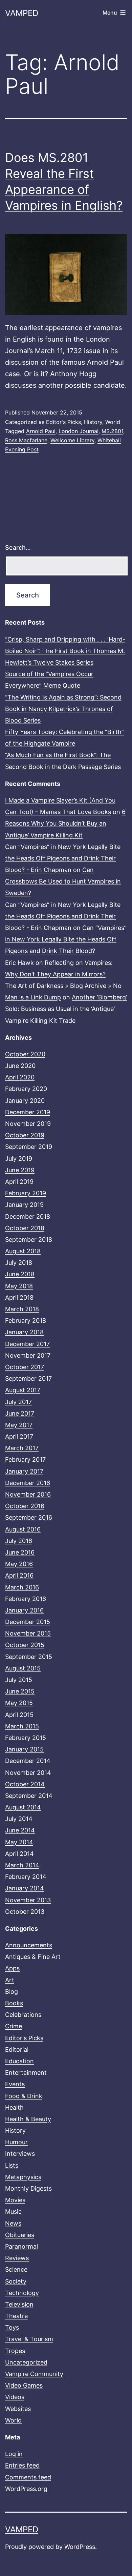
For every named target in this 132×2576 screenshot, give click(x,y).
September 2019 (29, 1147)
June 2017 (20, 1413)
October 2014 (25, 1784)
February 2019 (26, 1193)
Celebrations (23, 2015)
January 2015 (24, 1749)
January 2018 (24, 1332)
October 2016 (25, 1506)
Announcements (29, 1945)
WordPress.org (26, 2489)
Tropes (15, 2351)
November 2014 (28, 1773)
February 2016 (26, 1599)
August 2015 (23, 1668)
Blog (12, 1992)
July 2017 (18, 1402)
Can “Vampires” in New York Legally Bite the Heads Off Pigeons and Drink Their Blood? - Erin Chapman (63, 858)
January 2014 (25, 1888)
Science (16, 2269)
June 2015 (20, 1691)
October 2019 (25, 1135)
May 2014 (19, 1842)
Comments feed (28, 2477)
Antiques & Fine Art (33, 1957)
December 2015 (28, 1622)
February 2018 (26, 1321)
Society (16, 2281)
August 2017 (23, 1390)
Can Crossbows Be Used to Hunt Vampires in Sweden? (63, 881)
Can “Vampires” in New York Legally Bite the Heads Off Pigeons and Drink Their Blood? (66, 939)
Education (19, 2061)
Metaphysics (23, 2177)
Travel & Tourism (29, 2339)
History (93, 422)
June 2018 (20, 1274)
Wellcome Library (72, 440)
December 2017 (27, 1344)
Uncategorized (26, 2362)
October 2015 (25, 1645)
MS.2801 (112, 431)
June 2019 (20, 1170)
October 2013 (25, 1912)
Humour (16, 2142)
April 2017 (19, 1436)
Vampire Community (34, 2374)
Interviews (20, 2154)
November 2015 (28, 1633)
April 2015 (19, 1715)
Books (14, 2003)
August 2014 (23, 1807)
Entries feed (22, 2465)
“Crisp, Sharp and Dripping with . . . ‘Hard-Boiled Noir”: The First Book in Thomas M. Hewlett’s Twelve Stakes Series (65, 651)
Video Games (24, 2385)
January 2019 (24, 1205)
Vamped (22, 13)
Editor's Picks (63, 422)
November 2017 (28, 1355)
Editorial (17, 2050)
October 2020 (25, 1054)
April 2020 (20, 1077)
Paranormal (21, 2246)
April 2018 (19, 1297)
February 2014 (26, 1877)
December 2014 (28, 1761)
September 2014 (29, 1796)
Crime (14, 2026)
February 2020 (26, 1089)
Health (14, 2107)
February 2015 (26, 1738)
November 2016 (28, 1494)
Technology (22, 2293)
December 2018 (28, 1216)
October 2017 (25, 1367)
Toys (12, 2327)
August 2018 (23, 1251)
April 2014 (19, 1854)
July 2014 (19, 1819)
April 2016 (19, 1575)
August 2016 (23, 1529)
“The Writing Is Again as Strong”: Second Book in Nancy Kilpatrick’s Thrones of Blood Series (63, 709)
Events (15, 2084)
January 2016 (24, 1610)
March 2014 (22, 1865)
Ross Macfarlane (26, 440)
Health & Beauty (28, 2119)
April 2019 (19, 1182)
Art (10, 1980)
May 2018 (19, 1286)
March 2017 (22, 1448)
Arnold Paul (41, 431)
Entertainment (26, 2073)
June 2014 (20, 1830)
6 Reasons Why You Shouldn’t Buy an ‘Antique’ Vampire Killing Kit (65, 823)
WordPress (80, 2547)
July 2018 (19, 1263)
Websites (18, 2409)
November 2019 (28, 1124)
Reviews (17, 2258)
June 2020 (20, 1066)
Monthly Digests (28, 2188)
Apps (12, 1968)
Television (19, 2304)
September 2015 (29, 1657)
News (13, 2223)
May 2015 (19, 1703)
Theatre (16, 2316)
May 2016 (19, 1564)
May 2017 (19, 1425)
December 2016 (28, 1483)
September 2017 (28, 1378)
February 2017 (25, 1459)
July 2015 (19, 1680)
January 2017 (24, 1471)
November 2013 (28, 1900)
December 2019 (28, 1112)
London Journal (79, 431)
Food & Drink (24, 2096)
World (113, 422)
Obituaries (20, 2235)
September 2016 (29, 1517)
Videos (15, 2397)
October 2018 (25, 1228)
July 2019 (19, 1159)
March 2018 (22, 1309)
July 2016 (19, 1541)
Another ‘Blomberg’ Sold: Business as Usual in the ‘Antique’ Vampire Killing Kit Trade (66, 1009)
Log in (14, 2454)
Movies (15, 2200)
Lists (12, 2165)
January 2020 (25, 1101)
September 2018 (29, 1240)
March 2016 (22, 1587)
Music (13, 2212)
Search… (18, 547)
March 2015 (22, 1726)
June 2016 (20, 1552)
